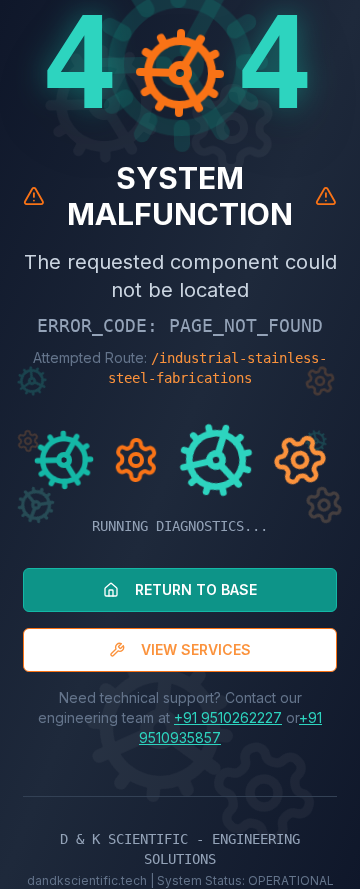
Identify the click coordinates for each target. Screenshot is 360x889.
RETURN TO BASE (196, 589)
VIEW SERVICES (196, 649)
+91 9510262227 (228, 717)
